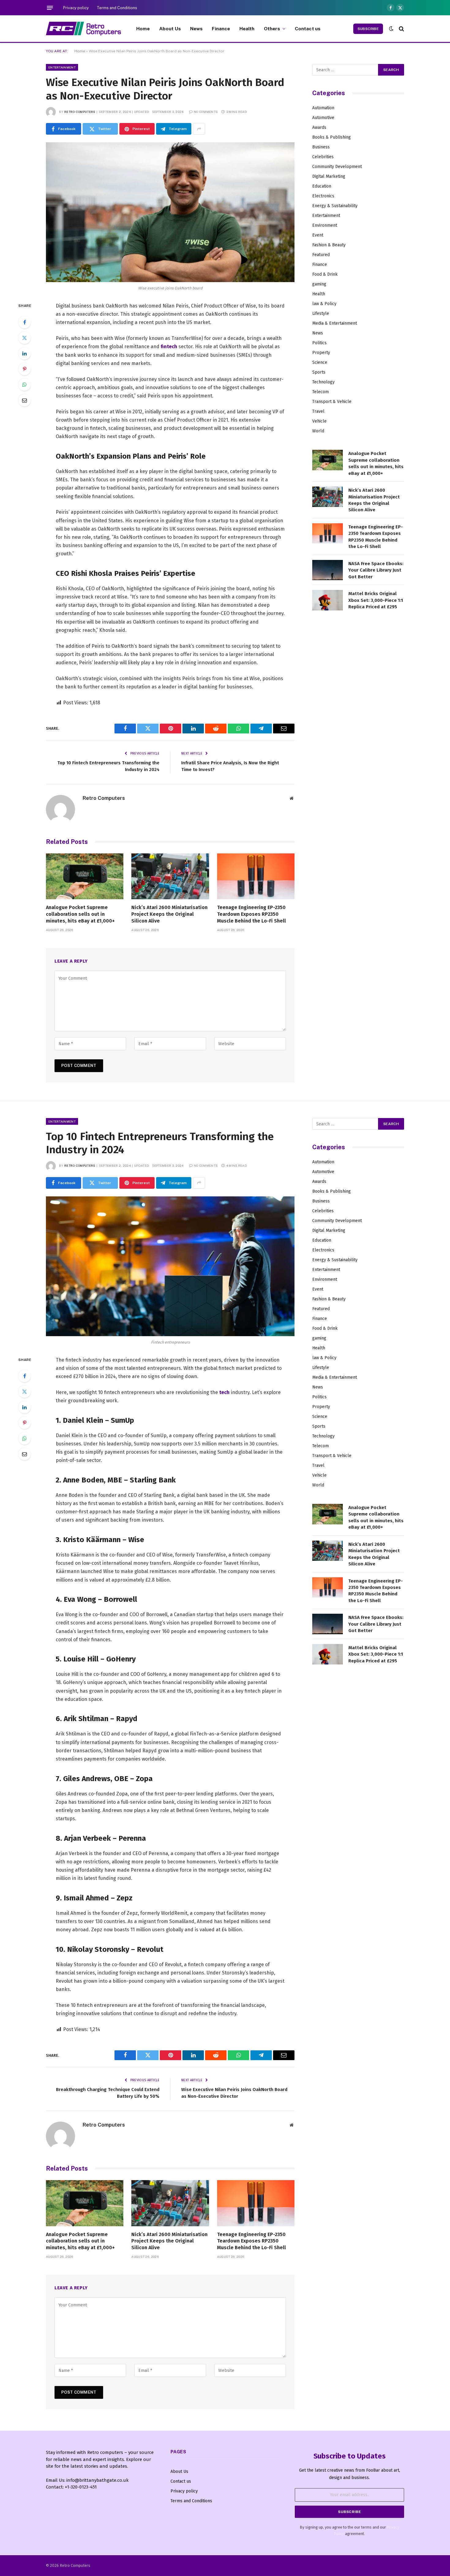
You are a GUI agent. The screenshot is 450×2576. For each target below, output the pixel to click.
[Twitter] (24, 338)
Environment (325, 225)
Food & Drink (325, 274)
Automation (323, 108)
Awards (319, 127)
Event (318, 235)
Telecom (321, 392)
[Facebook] (24, 322)
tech (224, 1392)
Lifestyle (321, 313)
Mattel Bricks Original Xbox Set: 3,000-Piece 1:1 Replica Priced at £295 (376, 600)
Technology (323, 382)
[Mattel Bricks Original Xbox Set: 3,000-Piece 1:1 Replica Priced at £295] (328, 600)
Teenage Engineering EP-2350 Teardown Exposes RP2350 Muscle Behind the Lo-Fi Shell (251, 914)
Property (321, 353)
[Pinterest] (24, 369)
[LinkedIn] (24, 353)
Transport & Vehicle (332, 402)
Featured (321, 255)
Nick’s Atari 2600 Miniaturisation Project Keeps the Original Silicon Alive (169, 914)
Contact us (308, 28)
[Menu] (50, 8)
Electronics (323, 196)
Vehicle (319, 421)
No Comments (206, 112)
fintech (169, 347)
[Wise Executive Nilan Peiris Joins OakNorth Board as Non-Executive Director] (170, 212)
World (318, 431)
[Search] (401, 29)
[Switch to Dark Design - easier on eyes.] (391, 29)
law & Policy (324, 304)
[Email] (24, 400)
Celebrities (323, 157)
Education (322, 186)
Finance (221, 28)
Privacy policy (76, 8)
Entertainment (62, 67)
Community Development (337, 167)
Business (321, 147)
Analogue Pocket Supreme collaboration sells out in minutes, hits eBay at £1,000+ (80, 914)
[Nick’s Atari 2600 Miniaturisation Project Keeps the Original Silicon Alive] (170, 876)
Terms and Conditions (117, 8)
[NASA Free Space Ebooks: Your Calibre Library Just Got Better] (328, 570)
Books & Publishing (332, 137)
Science (320, 362)
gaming (319, 284)
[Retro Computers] (83, 29)
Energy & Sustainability (335, 206)
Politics (319, 343)
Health (247, 28)
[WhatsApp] (24, 385)
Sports (319, 372)
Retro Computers (80, 112)
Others (272, 28)
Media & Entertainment (335, 323)
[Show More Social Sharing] (199, 129)
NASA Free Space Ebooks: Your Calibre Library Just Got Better (376, 570)
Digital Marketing (329, 176)
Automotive (323, 118)
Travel (318, 411)
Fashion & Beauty (329, 245)
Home (143, 28)
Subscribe (368, 29)
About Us (170, 28)
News (197, 28)
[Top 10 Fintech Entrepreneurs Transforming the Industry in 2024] (170, 1266)
